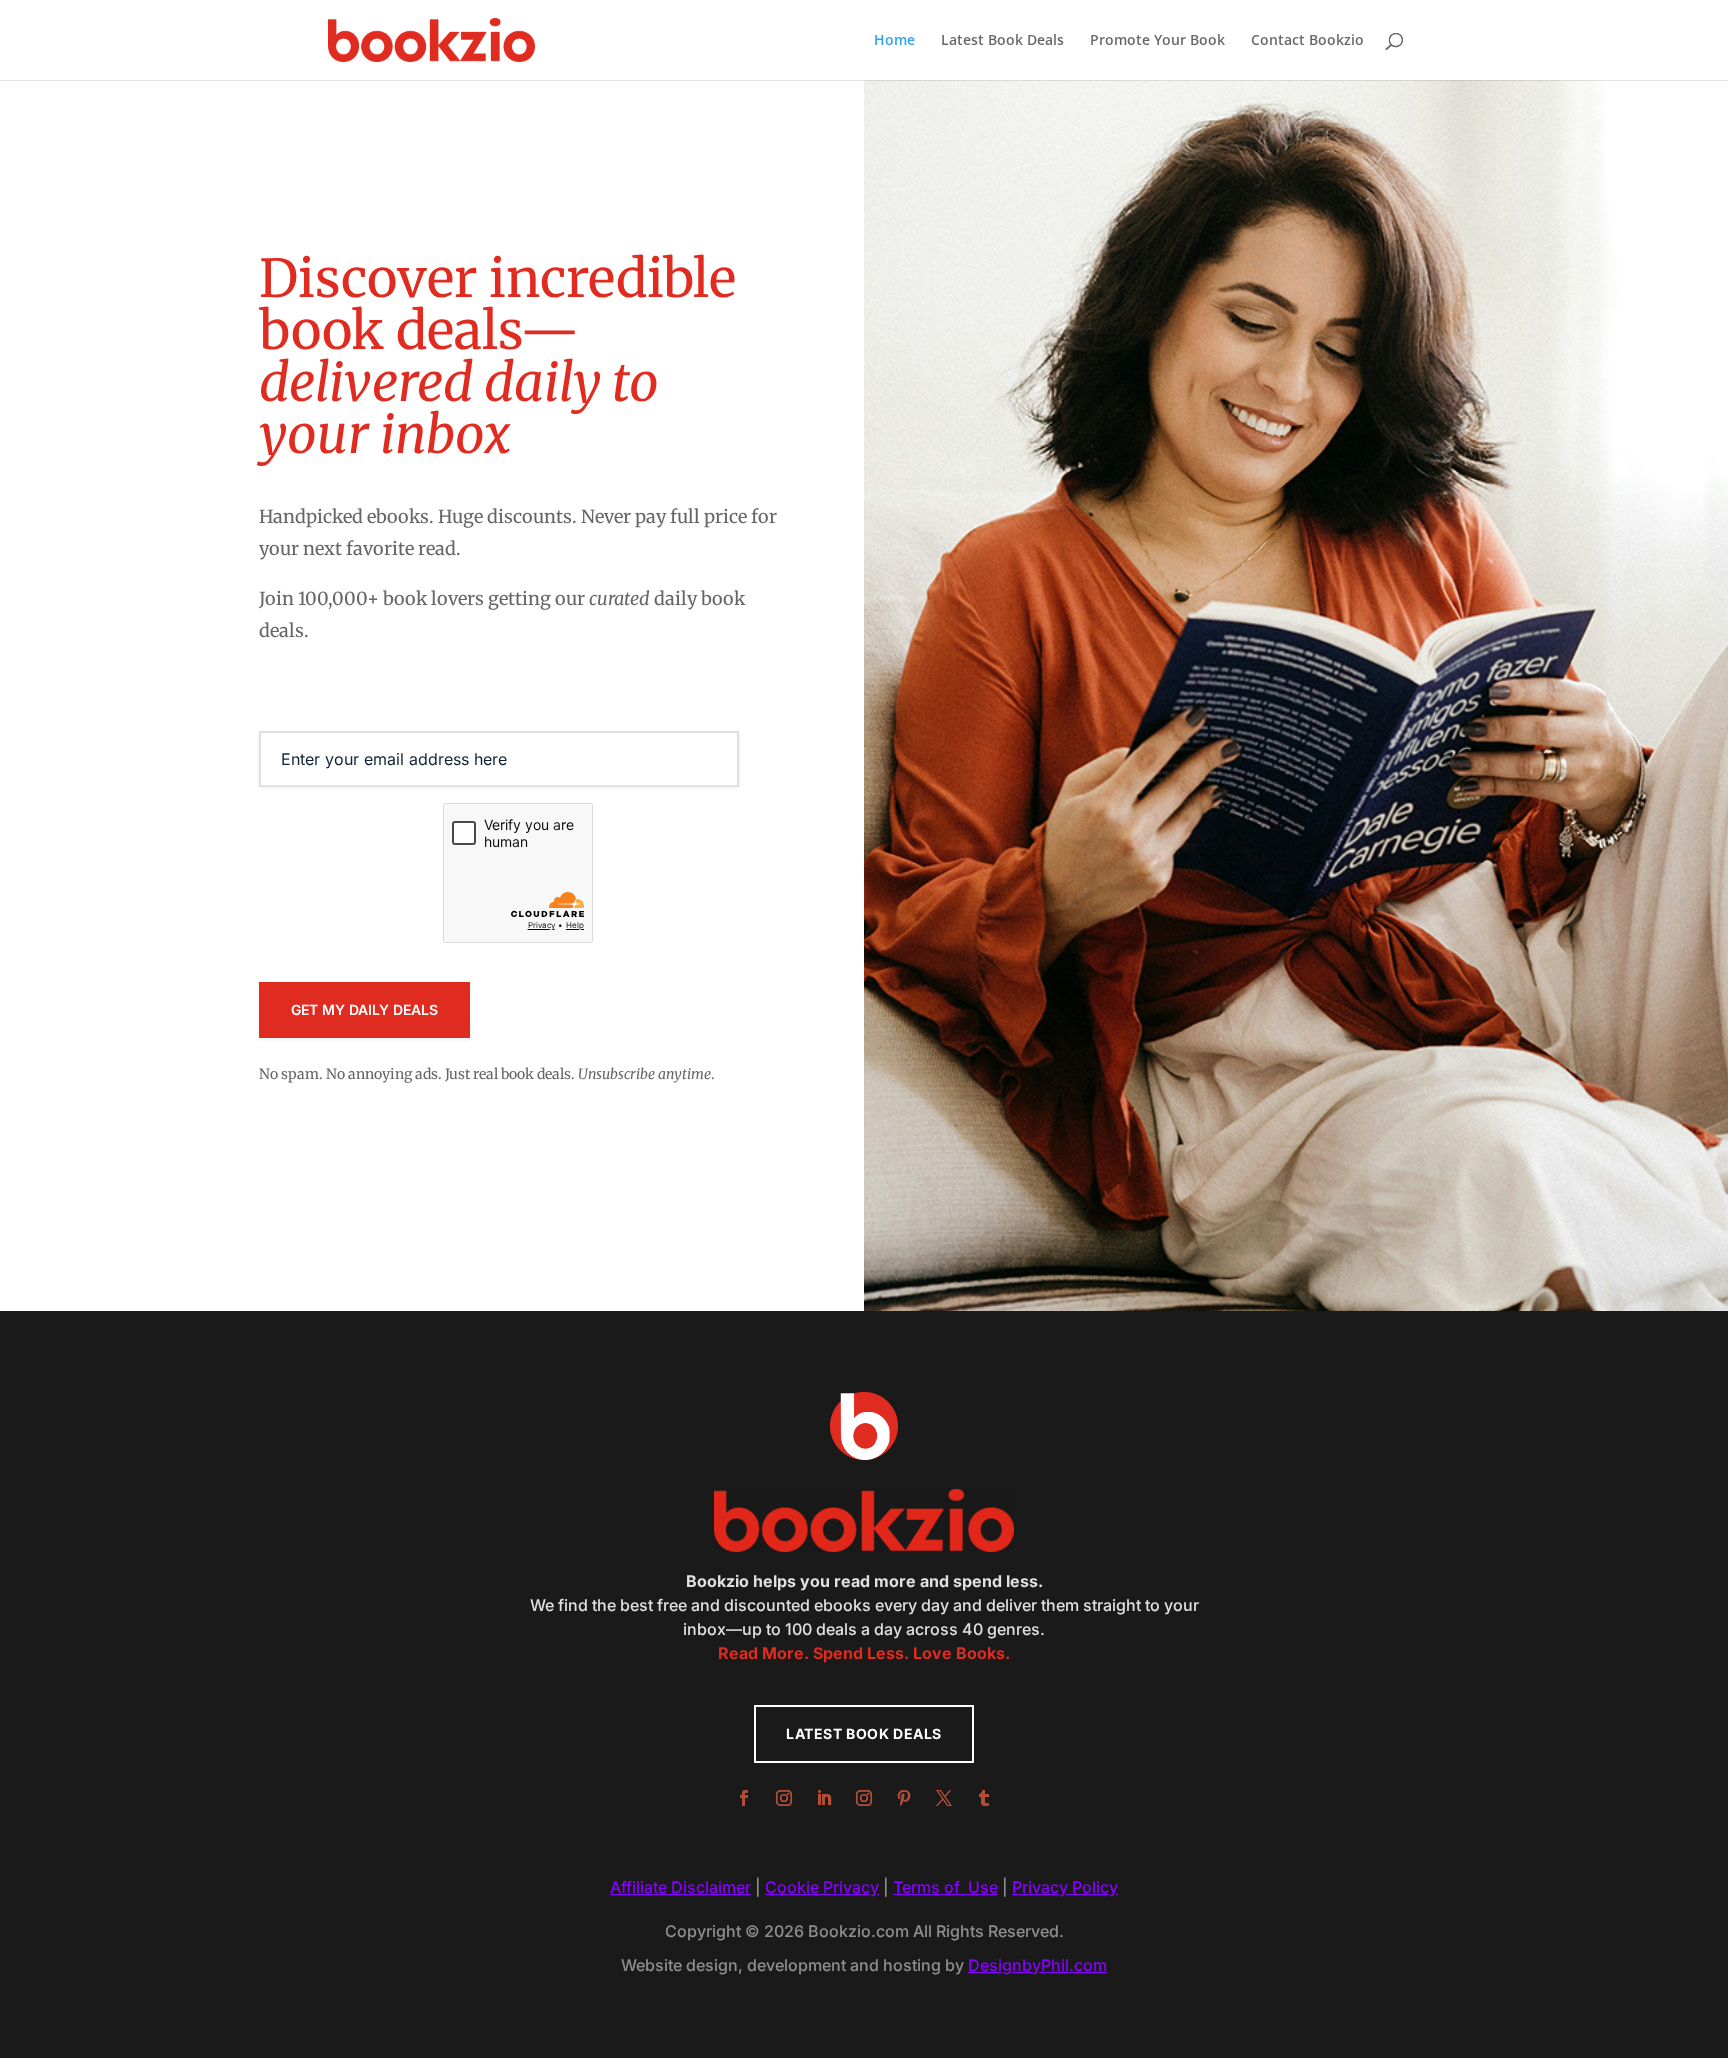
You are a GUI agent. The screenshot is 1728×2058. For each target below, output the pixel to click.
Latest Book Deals (1002, 41)
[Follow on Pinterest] (904, 1798)
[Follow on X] (944, 1798)
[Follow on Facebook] (744, 1798)
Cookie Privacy (822, 1887)
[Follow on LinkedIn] (824, 1798)
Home (894, 41)
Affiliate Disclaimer (680, 1887)
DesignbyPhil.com (1037, 1965)
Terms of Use (945, 1887)
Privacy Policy (1065, 1887)
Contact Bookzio (1307, 41)
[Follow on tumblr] (984, 1798)
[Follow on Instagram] (784, 1798)
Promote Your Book (1157, 41)
